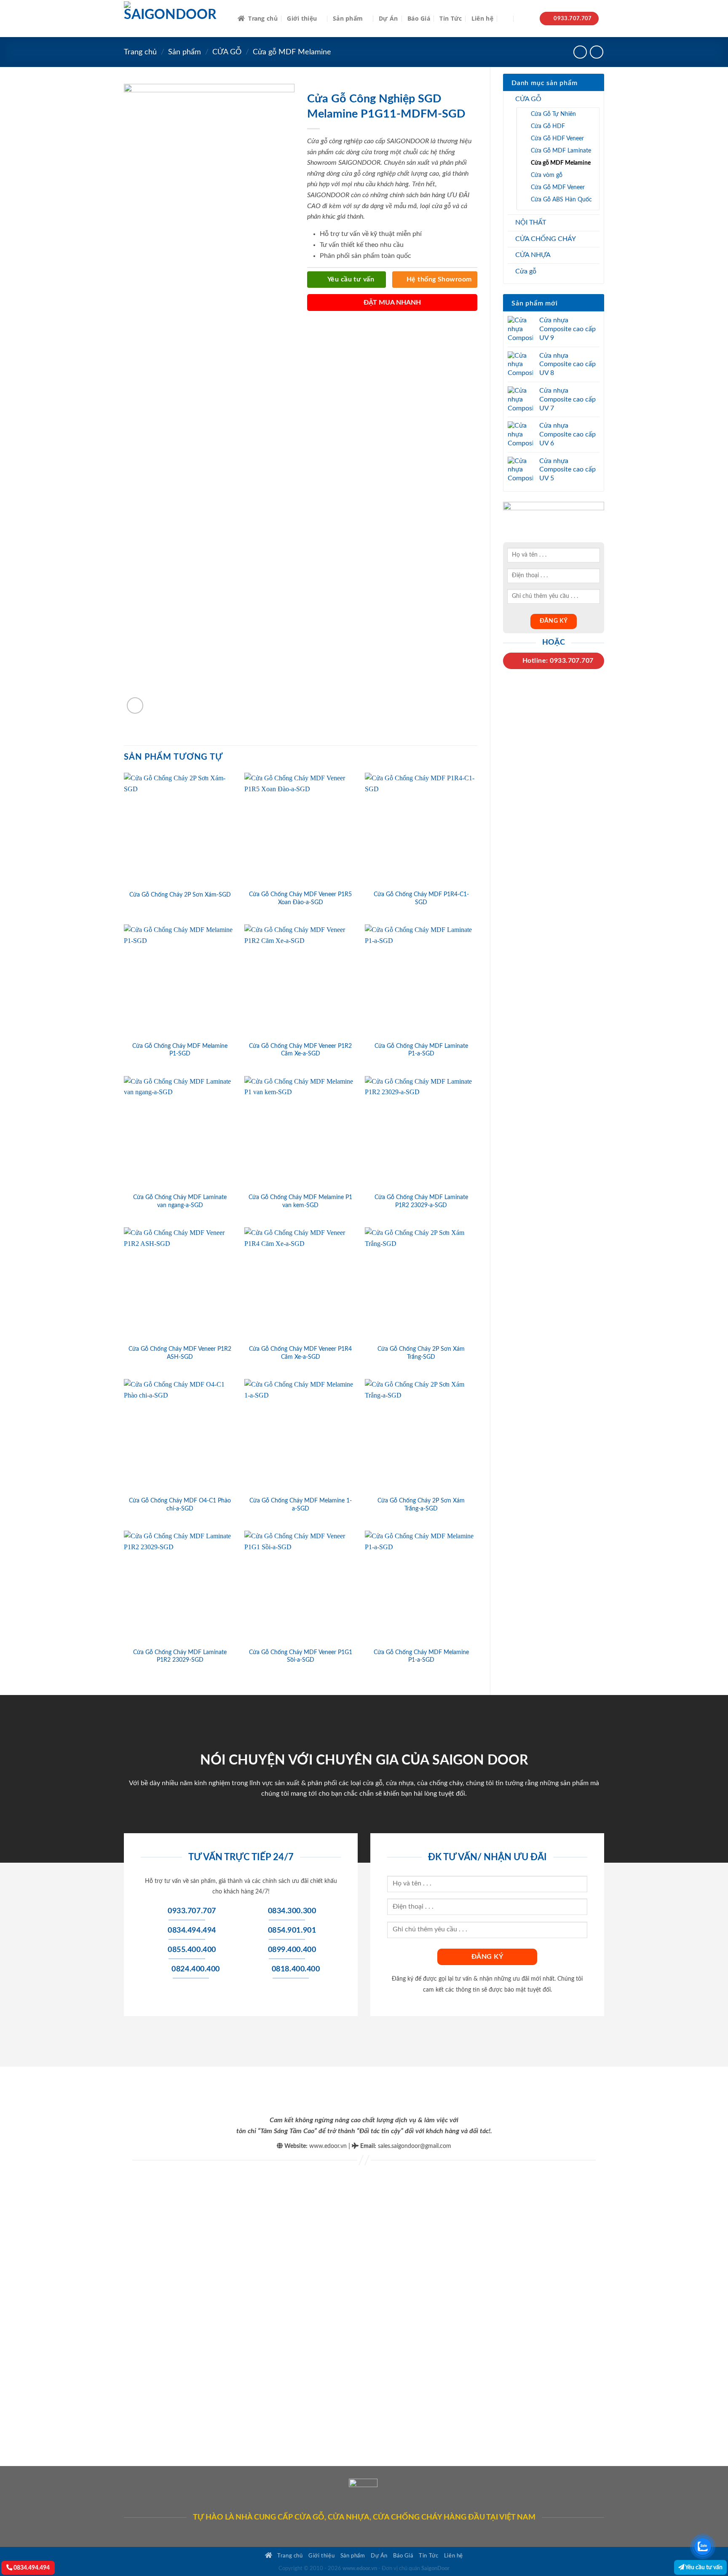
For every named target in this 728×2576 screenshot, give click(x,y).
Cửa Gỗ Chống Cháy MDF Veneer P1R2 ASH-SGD (180, 1353)
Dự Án (388, 18)
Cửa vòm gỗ (547, 175)
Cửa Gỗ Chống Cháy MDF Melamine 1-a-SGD (301, 1505)
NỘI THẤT (531, 222)
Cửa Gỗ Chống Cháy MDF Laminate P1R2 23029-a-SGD (421, 1201)
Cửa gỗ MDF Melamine (292, 52)
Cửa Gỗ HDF (548, 126)
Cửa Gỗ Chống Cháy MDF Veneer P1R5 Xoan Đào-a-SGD (300, 898)
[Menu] (525, 19)
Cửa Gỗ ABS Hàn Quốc (561, 199)
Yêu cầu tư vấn (703, 2567)
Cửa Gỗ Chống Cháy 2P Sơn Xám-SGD (180, 895)
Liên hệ (482, 18)
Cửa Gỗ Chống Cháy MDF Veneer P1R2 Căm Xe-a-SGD (300, 1050)
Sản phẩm (348, 18)
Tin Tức (451, 18)
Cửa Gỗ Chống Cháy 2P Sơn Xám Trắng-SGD (421, 1353)
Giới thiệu (302, 18)
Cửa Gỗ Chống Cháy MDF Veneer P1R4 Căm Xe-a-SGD (300, 1353)
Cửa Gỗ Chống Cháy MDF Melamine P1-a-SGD (421, 1656)
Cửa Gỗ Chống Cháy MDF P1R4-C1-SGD (421, 898)
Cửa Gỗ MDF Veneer (558, 187)
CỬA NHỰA (533, 255)
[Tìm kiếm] (506, 19)
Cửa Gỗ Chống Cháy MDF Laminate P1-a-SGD (421, 1050)
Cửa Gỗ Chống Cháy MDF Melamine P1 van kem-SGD (300, 1201)
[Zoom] (135, 706)
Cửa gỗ (526, 271)
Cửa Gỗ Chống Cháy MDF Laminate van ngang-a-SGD (180, 1201)
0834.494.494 (31, 2568)
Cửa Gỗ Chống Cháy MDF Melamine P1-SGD (180, 1050)
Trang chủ (263, 18)
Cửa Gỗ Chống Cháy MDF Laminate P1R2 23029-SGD (180, 1656)
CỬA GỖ (227, 52)
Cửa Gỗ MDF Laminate (561, 151)
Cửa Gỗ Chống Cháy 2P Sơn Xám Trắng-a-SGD (421, 1505)
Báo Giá (419, 18)
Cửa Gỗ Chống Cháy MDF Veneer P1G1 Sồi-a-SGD (301, 1656)
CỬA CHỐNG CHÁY (546, 239)
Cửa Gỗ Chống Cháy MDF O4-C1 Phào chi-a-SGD (180, 1505)
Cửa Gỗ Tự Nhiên (553, 114)
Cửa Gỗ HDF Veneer (557, 138)
